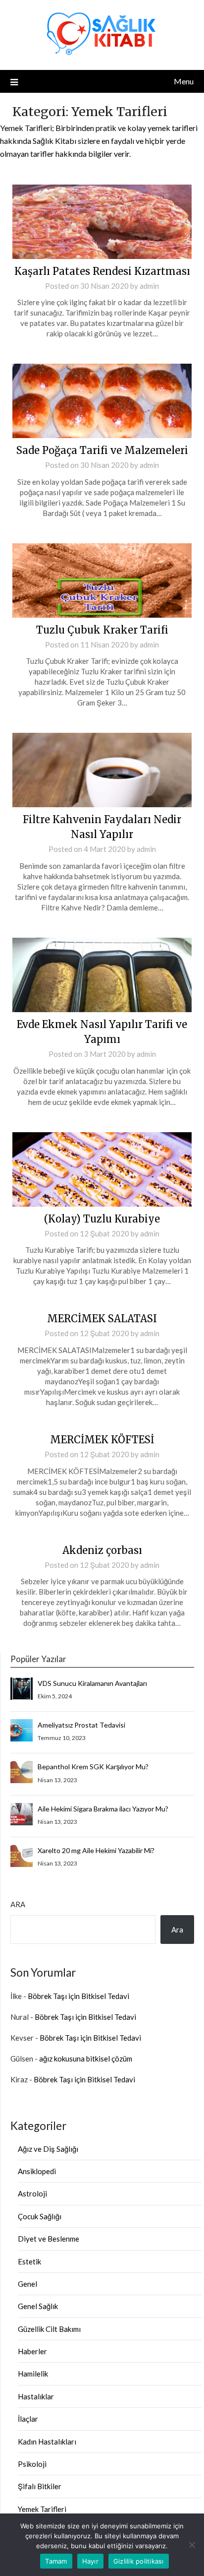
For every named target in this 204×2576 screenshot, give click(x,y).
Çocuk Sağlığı (40, 2216)
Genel (27, 2284)
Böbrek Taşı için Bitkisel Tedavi (78, 1996)
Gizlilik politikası (139, 2561)
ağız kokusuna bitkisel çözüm (86, 2059)
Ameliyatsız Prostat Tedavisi (81, 1725)
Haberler (32, 2351)
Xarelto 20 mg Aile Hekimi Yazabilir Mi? (96, 1850)
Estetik (29, 2261)
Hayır (90, 2561)
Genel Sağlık (38, 2306)
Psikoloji (32, 2464)
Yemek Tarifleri (42, 2509)
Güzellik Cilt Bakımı (49, 2329)
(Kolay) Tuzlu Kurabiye (102, 1219)
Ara (18, 1904)
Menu (184, 81)
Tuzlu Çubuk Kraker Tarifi (102, 630)
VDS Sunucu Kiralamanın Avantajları (92, 1683)
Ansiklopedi (37, 2171)
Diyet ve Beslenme (49, 2239)
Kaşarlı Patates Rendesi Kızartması (102, 271)
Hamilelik (33, 2374)
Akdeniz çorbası (102, 1550)
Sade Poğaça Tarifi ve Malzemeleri (102, 450)
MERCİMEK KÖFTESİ (102, 1440)
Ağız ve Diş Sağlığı (48, 2149)
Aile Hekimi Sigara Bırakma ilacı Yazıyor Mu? (103, 1809)
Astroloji (32, 2193)
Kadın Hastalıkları (47, 2442)
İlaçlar (28, 2419)
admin (149, 286)
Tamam (56, 2561)
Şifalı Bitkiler (40, 2486)
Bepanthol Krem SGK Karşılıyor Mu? (93, 1767)
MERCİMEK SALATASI (102, 1319)
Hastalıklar (36, 2396)
